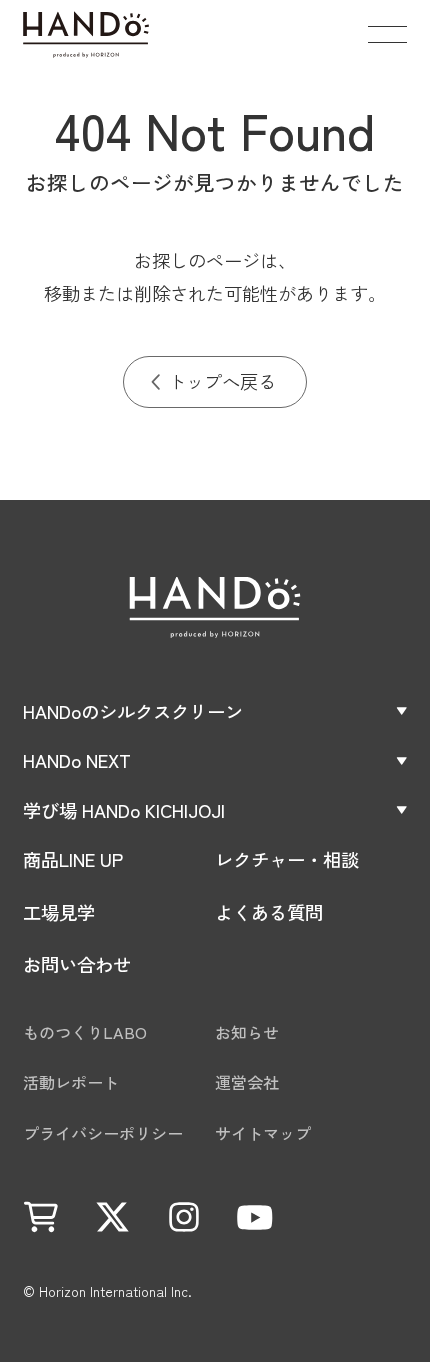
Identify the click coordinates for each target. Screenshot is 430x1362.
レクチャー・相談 (287, 859)
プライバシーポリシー (103, 1133)
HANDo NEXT (77, 760)
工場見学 (59, 912)
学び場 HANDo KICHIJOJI (124, 810)
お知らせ (247, 1032)
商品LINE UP (73, 859)
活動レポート (71, 1082)
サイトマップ (263, 1133)
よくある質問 (269, 912)
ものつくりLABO (85, 1032)
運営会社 (247, 1082)
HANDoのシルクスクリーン (133, 711)
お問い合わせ (77, 964)
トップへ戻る (222, 381)
